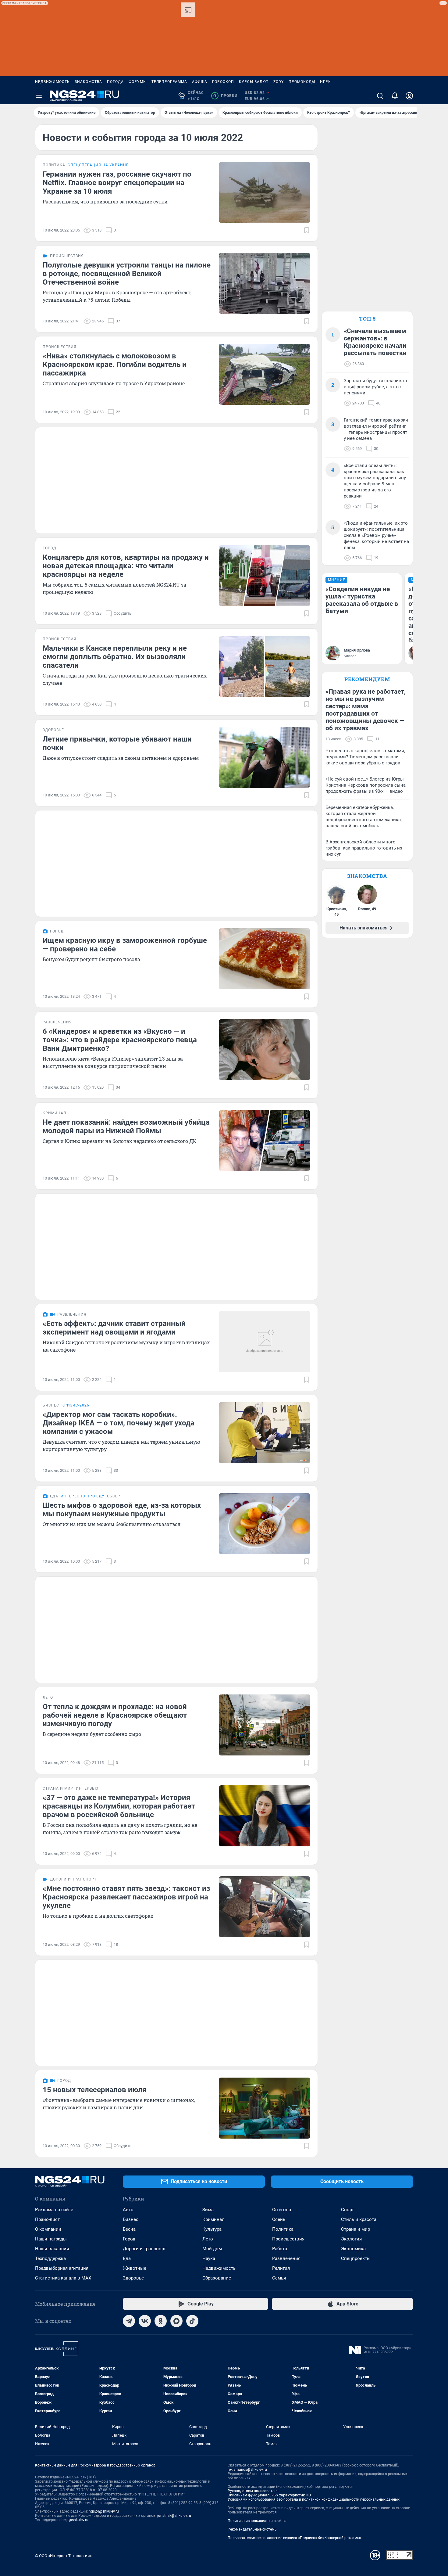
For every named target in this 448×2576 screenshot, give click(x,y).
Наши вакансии (52, 2249)
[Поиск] (380, 96)
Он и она (282, 2210)
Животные (135, 2268)
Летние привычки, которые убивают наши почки (117, 743)
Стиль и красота (359, 2219)
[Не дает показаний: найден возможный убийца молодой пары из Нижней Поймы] (265, 1141)
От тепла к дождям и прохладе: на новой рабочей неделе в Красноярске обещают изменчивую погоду (115, 1715)
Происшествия (288, 2239)
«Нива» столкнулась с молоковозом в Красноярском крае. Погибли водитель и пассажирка (115, 365)
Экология (351, 2239)
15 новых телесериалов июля (94, 2090)
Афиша (200, 82)
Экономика (353, 2249)
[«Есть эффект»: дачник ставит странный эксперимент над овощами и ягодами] (265, 1342)
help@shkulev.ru (75, 2520)
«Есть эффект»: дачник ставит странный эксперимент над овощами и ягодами (114, 1328)
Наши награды (51, 2239)
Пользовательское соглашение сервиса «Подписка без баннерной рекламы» (295, 2538)
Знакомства (88, 82)
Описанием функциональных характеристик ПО (269, 2495)
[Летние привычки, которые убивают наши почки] (265, 757)
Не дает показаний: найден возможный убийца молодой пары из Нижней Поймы (126, 1126)
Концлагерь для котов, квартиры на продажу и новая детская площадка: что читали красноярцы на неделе (126, 566)
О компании (48, 2229)
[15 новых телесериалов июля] (265, 2108)
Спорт (347, 2210)
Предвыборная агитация (62, 2268)
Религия (281, 2268)
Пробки (225, 96)
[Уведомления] (395, 96)
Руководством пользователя (253, 2491)
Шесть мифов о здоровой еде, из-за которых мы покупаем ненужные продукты (122, 1510)
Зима (208, 2210)
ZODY (279, 82)
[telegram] (129, 2321)
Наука (209, 2258)
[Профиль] (409, 96)
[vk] (145, 2321)
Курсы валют (254, 82)
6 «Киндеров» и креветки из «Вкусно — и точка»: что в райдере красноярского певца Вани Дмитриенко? (120, 1040)
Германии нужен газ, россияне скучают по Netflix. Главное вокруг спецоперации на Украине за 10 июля (117, 183)
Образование (217, 2278)
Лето (208, 2239)
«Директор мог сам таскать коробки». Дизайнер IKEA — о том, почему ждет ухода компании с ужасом (119, 1423)
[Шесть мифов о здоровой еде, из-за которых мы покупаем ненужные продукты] (265, 1524)
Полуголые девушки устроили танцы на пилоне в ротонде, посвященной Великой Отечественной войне (127, 274)
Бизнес (131, 2219)
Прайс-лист (47, 2219)
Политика (283, 2229)
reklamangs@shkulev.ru (247, 2470)
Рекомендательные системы (252, 2529)
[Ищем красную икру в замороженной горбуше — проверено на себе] (265, 959)
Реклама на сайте (54, 2210)
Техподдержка (50, 2258)
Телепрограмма (169, 82)
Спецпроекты (356, 2258)
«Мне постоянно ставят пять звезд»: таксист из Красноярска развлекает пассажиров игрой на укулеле (126, 1897)
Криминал (213, 2219)
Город (129, 2239)
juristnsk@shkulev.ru (174, 2516)
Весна (129, 2229)
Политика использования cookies (257, 2521)
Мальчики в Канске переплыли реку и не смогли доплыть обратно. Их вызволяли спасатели (115, 657)
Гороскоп (223, 82)
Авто (128, 2210)
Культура (212, 2229)
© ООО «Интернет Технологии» (63, 2556)
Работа (280, 2249)
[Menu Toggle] (39, 96)
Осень (279, 2219)
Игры (326, 82)
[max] (176, 2321)
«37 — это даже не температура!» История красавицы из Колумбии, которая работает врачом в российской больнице (119, 1806)
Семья (279, 2278)
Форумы (138, 82)
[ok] (161, 2321)
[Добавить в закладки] (307, 230)
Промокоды (302, 82)
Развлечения (286, 2258)
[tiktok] (192, 2321)
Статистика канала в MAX (63, 2278)
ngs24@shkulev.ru (104, 2511)
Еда (127, 2258)
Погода (115, 82)
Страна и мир (356, 2229)
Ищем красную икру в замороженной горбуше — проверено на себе (125, 945)
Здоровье (133, 2278)
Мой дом (212, 2249)
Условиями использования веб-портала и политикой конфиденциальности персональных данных (314, 2499)
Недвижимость (52, 82)
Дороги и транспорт (144, 2249)
